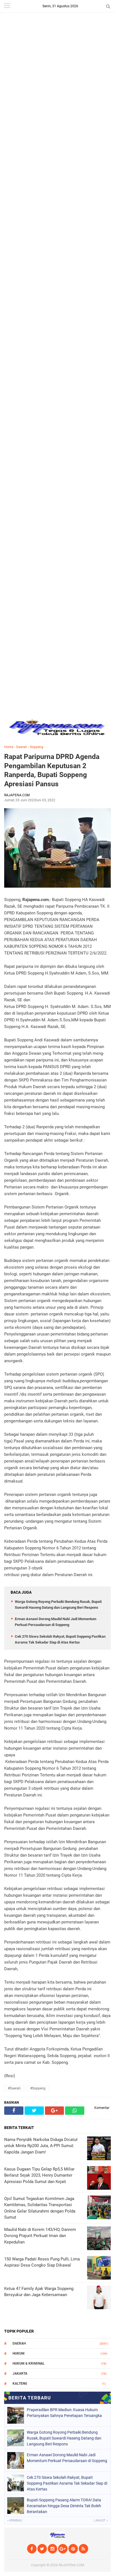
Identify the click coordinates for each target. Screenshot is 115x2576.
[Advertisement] (57, 57)
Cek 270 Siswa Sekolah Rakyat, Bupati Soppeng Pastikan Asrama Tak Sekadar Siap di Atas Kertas (67, 2483)
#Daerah (14, 2088)
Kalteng (20, 2384)
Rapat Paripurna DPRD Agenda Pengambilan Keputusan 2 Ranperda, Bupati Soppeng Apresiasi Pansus (52, 770)
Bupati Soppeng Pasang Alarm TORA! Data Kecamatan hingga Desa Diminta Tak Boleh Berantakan (64, 2506)
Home (9, 747)
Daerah (22, 747)
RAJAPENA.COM (71, 2565)
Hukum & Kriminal (29, 2363)
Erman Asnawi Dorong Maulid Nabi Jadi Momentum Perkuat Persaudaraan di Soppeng (67, 2458)
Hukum (19, 2353)
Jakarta (20, 2374)
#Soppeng (38, 2088)
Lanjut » (101, 2520)
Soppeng (37, 747)
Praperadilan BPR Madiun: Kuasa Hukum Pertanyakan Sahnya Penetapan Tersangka (64, 2413)
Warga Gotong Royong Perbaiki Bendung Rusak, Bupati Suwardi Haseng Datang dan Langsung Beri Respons (64, 2438)
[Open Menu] (7, 6)
